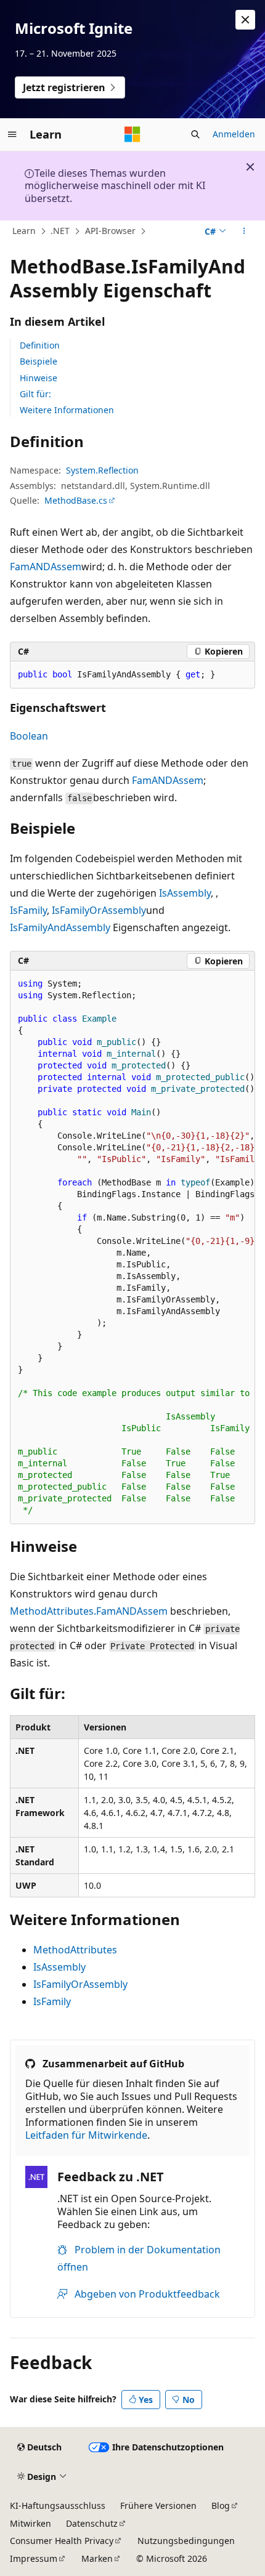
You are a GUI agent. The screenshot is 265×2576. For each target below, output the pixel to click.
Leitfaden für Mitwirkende (86, 2135)
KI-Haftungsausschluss (58, 2505)
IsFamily (28, 910)
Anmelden (234, 134)
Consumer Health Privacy (62, 2541)
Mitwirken (31, 2523)
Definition (40, 345)
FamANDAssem (46, 567)
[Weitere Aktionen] (244, 232)
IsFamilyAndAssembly (60, 927)
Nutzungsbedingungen (186, 2541)
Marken (97, 2558)
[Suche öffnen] (195, 134)
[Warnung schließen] (245, 20)
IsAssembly (185, 893)
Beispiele (39, 361)
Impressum (34, 2558)
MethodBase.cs (76, 500)
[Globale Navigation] (12, 134)
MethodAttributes (75, 1950)
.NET (60, 231)
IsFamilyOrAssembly (99, 910)
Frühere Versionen (158, 2505)
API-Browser (110, 231)
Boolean (29, 736)
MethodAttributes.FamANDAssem (89, 1611)
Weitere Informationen (67, 410)
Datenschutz (92, 2523)
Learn (24, 231)
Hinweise (39, 378)
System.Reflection (102, 470)
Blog (221, 2505)
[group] (132, 1247)
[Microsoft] (132, 134)
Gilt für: (35, 394)
